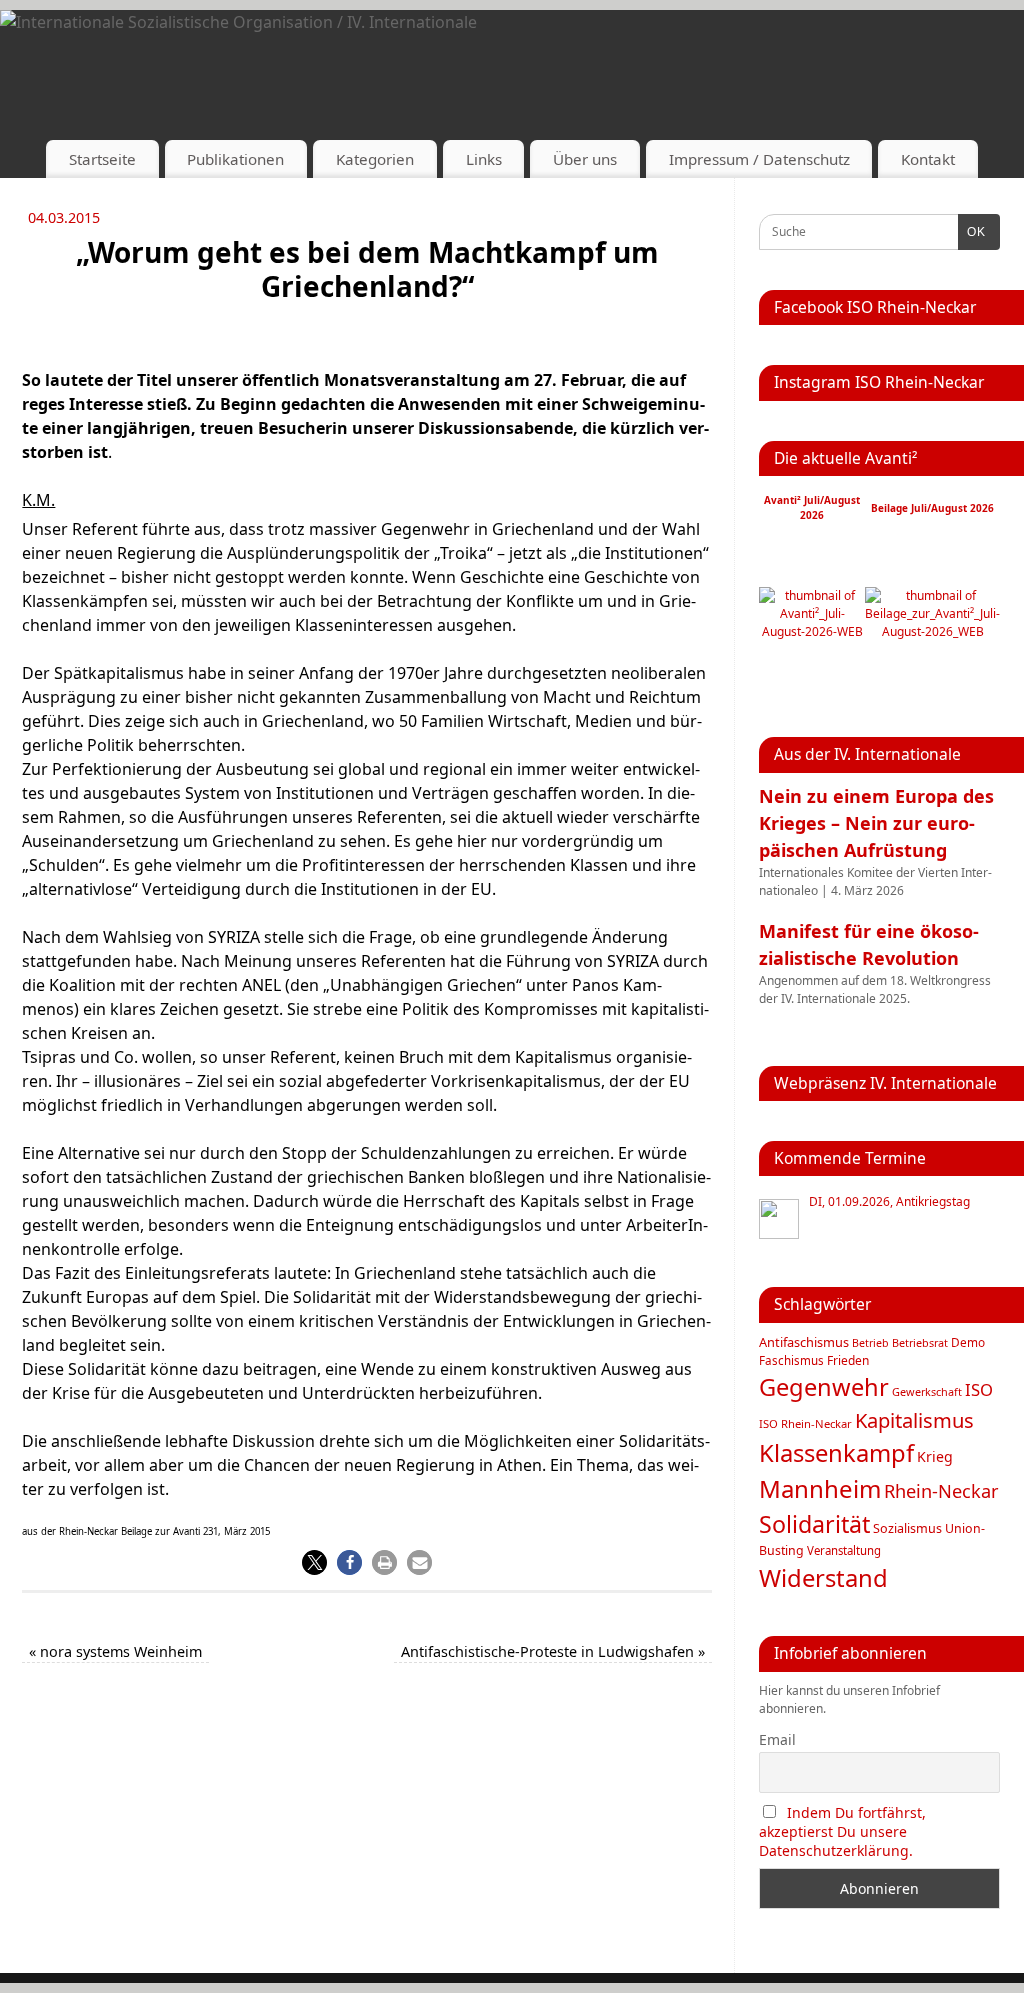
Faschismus (791, 1360)
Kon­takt (928, 159)
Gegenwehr (824, 1387)
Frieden (848, 1360)
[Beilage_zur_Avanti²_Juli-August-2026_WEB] (932, 631)
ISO (979, 1389)
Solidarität (814, 1524)
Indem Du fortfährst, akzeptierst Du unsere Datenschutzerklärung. (842, 1831)
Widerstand (823, 1578)
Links (484, 159)
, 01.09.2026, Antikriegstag (889, 1202)
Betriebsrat (920, 1342)
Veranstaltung (844, 1550)
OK (972, 232)
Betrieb (870, 1343)
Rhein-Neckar (941, 1491)
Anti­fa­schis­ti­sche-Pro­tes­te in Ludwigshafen (553, 1651)
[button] (314, 1562)
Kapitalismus (914, 1420)
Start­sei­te (102, 159)
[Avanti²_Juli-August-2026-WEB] (812, 631)
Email (777, 1739)
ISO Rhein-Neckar (805, 1423)
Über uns (585, 159)
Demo (968, 1342)
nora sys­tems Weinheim (115, 1651)
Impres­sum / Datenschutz (759, 159)
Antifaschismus (804, 1342)
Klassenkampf (836, 1453)
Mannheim (820, 1488)
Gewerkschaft (927, 1391)
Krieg (935, 1456)
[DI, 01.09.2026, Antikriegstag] (779, 1219)
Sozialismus (907, 1528)
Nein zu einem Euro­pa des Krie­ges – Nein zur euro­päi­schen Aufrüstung (876, 823)
